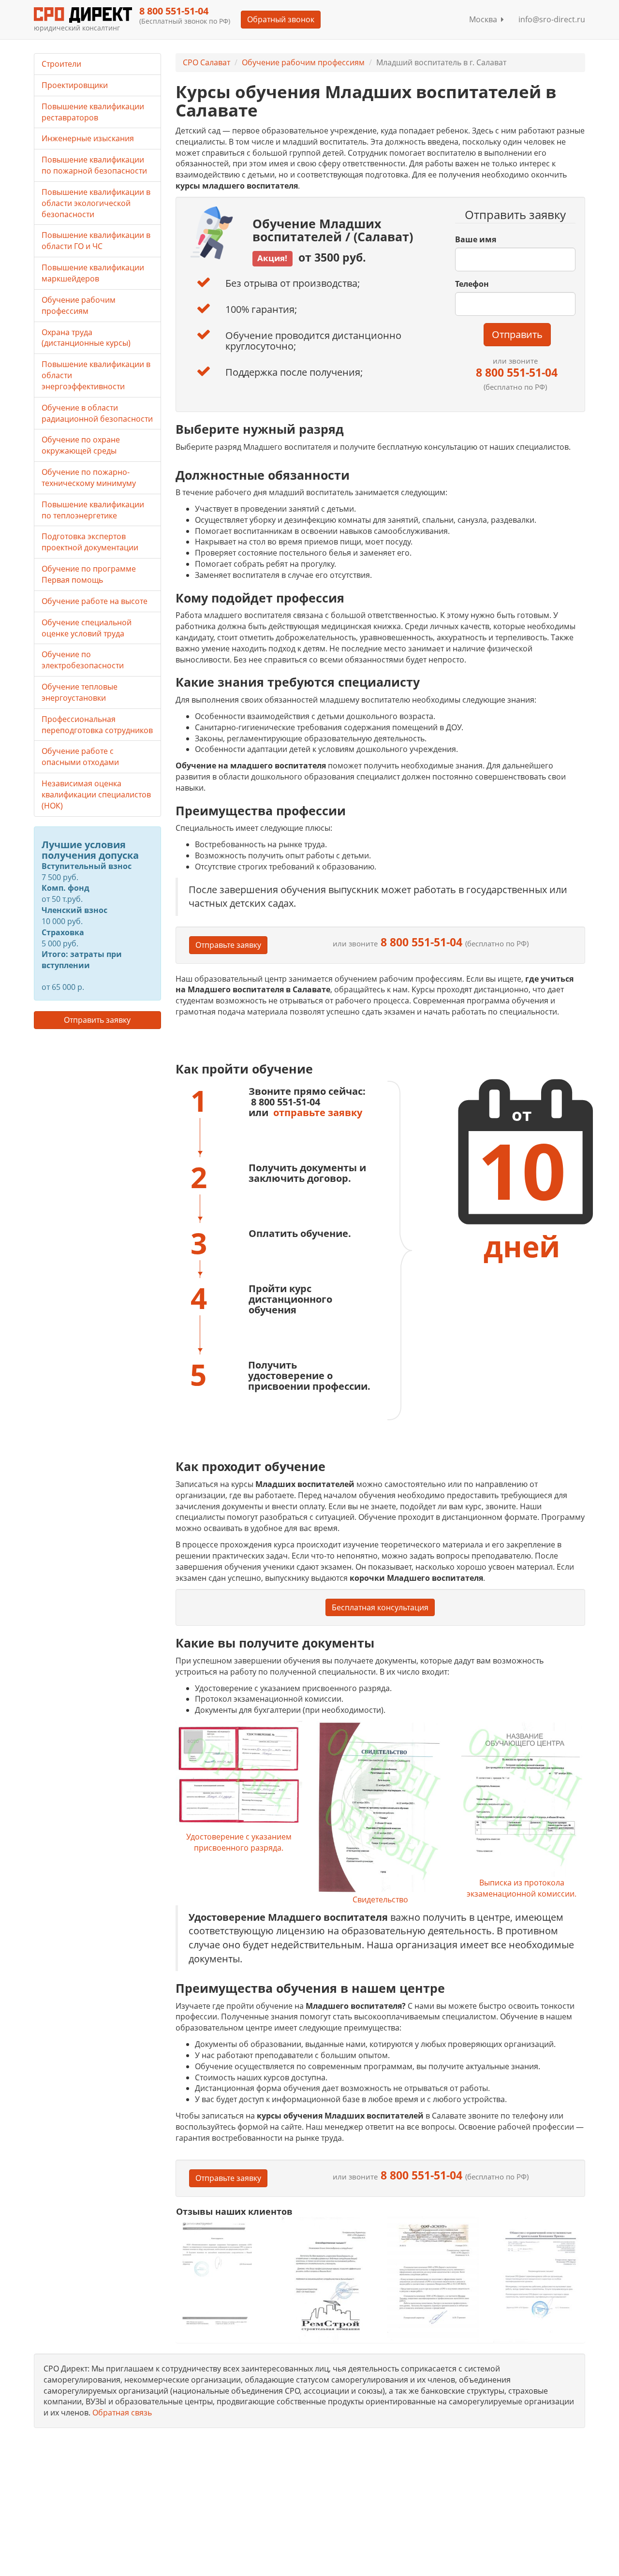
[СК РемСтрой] (327, 2279)
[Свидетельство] (380, 1808)
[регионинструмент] (222, 2273)
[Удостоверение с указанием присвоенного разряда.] (239, 1776)
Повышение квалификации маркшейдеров (93, 273)
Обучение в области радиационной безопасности (97, 413)
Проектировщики (75, 85)
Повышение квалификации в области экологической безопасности (96, 203)
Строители (61, 64)
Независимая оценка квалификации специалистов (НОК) (96, 795)
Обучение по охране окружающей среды (81, 445)
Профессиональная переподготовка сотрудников (97, 725)
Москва (485, 19)
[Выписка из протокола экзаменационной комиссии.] (521, 1799)
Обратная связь (122, 2413)
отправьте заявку (318, 1112)
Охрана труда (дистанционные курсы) (86, 338)
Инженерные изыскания (88, 138)
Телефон (472, 284)
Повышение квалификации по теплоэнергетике (93, 510)
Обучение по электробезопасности (83, 660)
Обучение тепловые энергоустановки (80, 692)
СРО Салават (206, 62)
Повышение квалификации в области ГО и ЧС (96, 241)
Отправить (517, 334)
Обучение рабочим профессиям (303, 62)
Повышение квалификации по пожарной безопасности (94, 165)
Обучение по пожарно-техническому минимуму (89, 478)
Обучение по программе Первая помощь (89, 574)
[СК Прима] (539, 2279)
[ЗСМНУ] (433, 2279)
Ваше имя (476, 239)
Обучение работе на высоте (95, 601)
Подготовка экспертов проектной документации (90, 542)
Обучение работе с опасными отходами (80, 757)
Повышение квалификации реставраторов (93, 112)
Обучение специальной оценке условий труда (87, 628)
